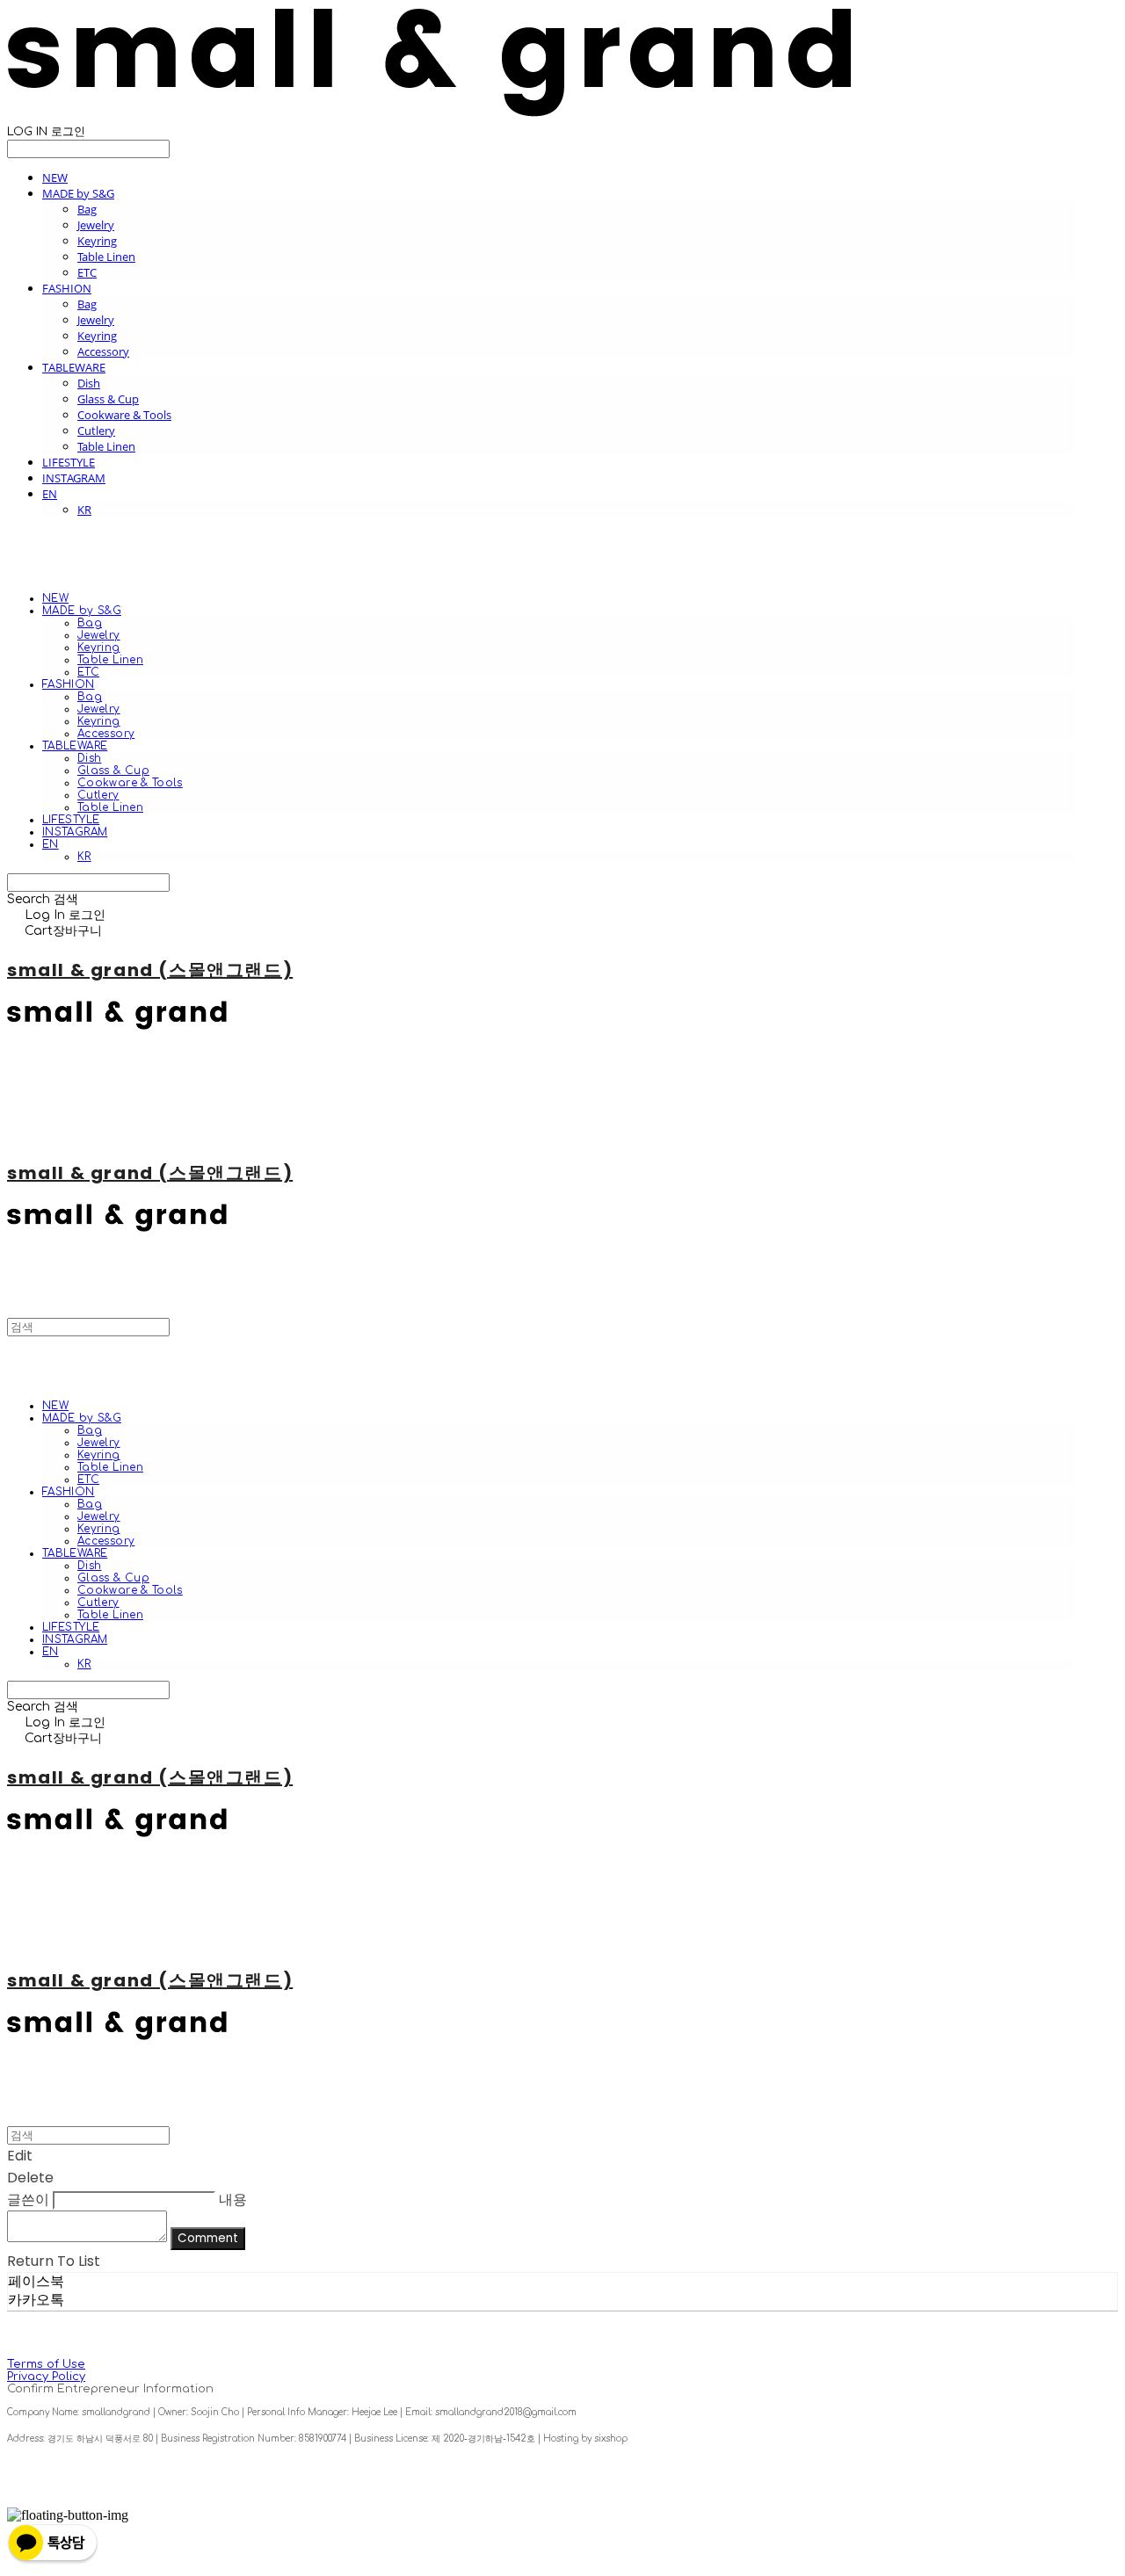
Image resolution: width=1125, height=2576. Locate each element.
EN (50, 494)
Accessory (103, 351)
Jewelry (96, 225)
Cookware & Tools (124, 415)
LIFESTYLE (69, 462)
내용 (233, 2200)
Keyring (97, 241)
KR (84, 510)
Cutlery (96, 431)
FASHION (67, 288)
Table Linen (106, 257)
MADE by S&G (78, 193)
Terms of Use (46, 2364)
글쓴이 (28, 2200)
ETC (87, 272)
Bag (87, 209)
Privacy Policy (46, 2377)
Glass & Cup (108, 399)
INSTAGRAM (74, 478)
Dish (89, 383)
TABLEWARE (74, 367)
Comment (208, 2238)
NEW (55, 177)
